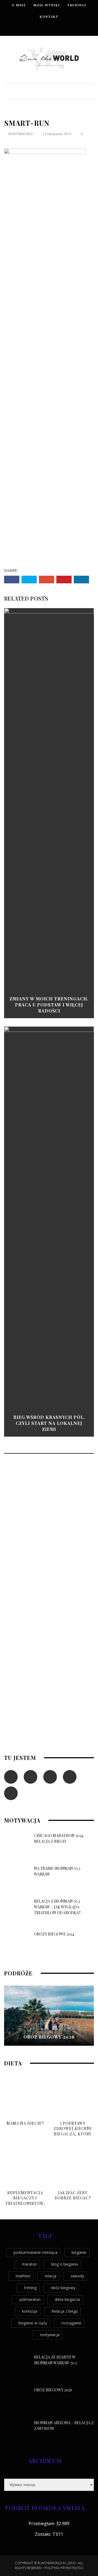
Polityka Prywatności (64, 2568)
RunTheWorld (21, 134)
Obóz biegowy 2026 (49, 2037)
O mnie (19, 5)
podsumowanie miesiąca (36, 2252)
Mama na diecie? (25, 2123)
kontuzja (30, 2311)
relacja (50, 2276)
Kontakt (49, 17)
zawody (77, 2276)
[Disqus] (49, 1532)
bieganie (79, 2252)
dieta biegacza (67, 2299)
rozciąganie (71, 2323)
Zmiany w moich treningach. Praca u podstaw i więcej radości (49, 1005)
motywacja (50, 2335)
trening (30, 2288)
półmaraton (30, 2299)
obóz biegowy (63, 2288)
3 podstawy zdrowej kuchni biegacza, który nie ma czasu (73, 2131)
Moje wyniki (47, 5)
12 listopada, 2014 (57, 134)
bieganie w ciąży (33, 2323)
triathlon (23, 2276)
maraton (29, 2264)
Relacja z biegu (65, 2311)
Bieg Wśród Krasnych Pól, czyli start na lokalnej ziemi (49, 1423)
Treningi (77, 5)
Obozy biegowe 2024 (54, 1934)
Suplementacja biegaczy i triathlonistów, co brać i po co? (25, 2201)
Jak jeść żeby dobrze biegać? (73, 2195)
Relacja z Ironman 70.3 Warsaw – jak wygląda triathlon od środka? (57, 1907)
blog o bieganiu (65, 2264)
